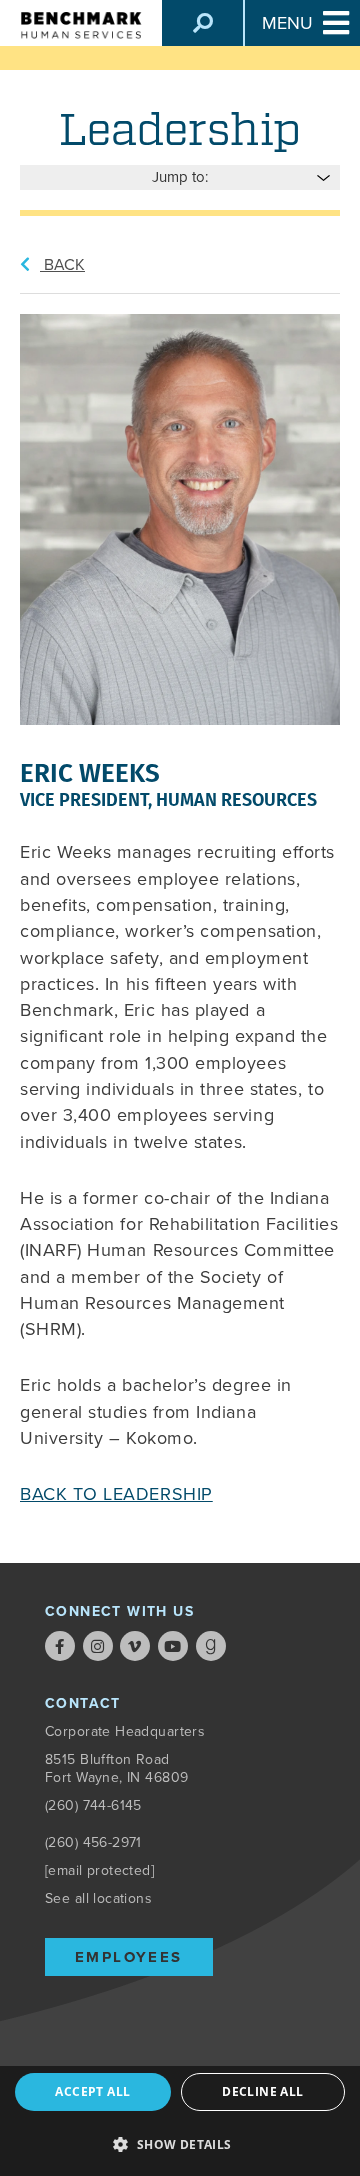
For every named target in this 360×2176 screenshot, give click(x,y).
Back (62, 265)
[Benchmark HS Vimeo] (135, 1646)
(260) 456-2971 (93, 1842)
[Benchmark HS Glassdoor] (211, 1646)
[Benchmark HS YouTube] (173, 1646)
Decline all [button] (262, 2091)
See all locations (98, 1898)
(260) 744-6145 (93, 1805)
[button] (180, 2142)
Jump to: (180, 177)
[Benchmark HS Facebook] (60, 1646)
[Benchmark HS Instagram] (98, 1646)
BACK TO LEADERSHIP (116, 1494)
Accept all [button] (92, 2091)
